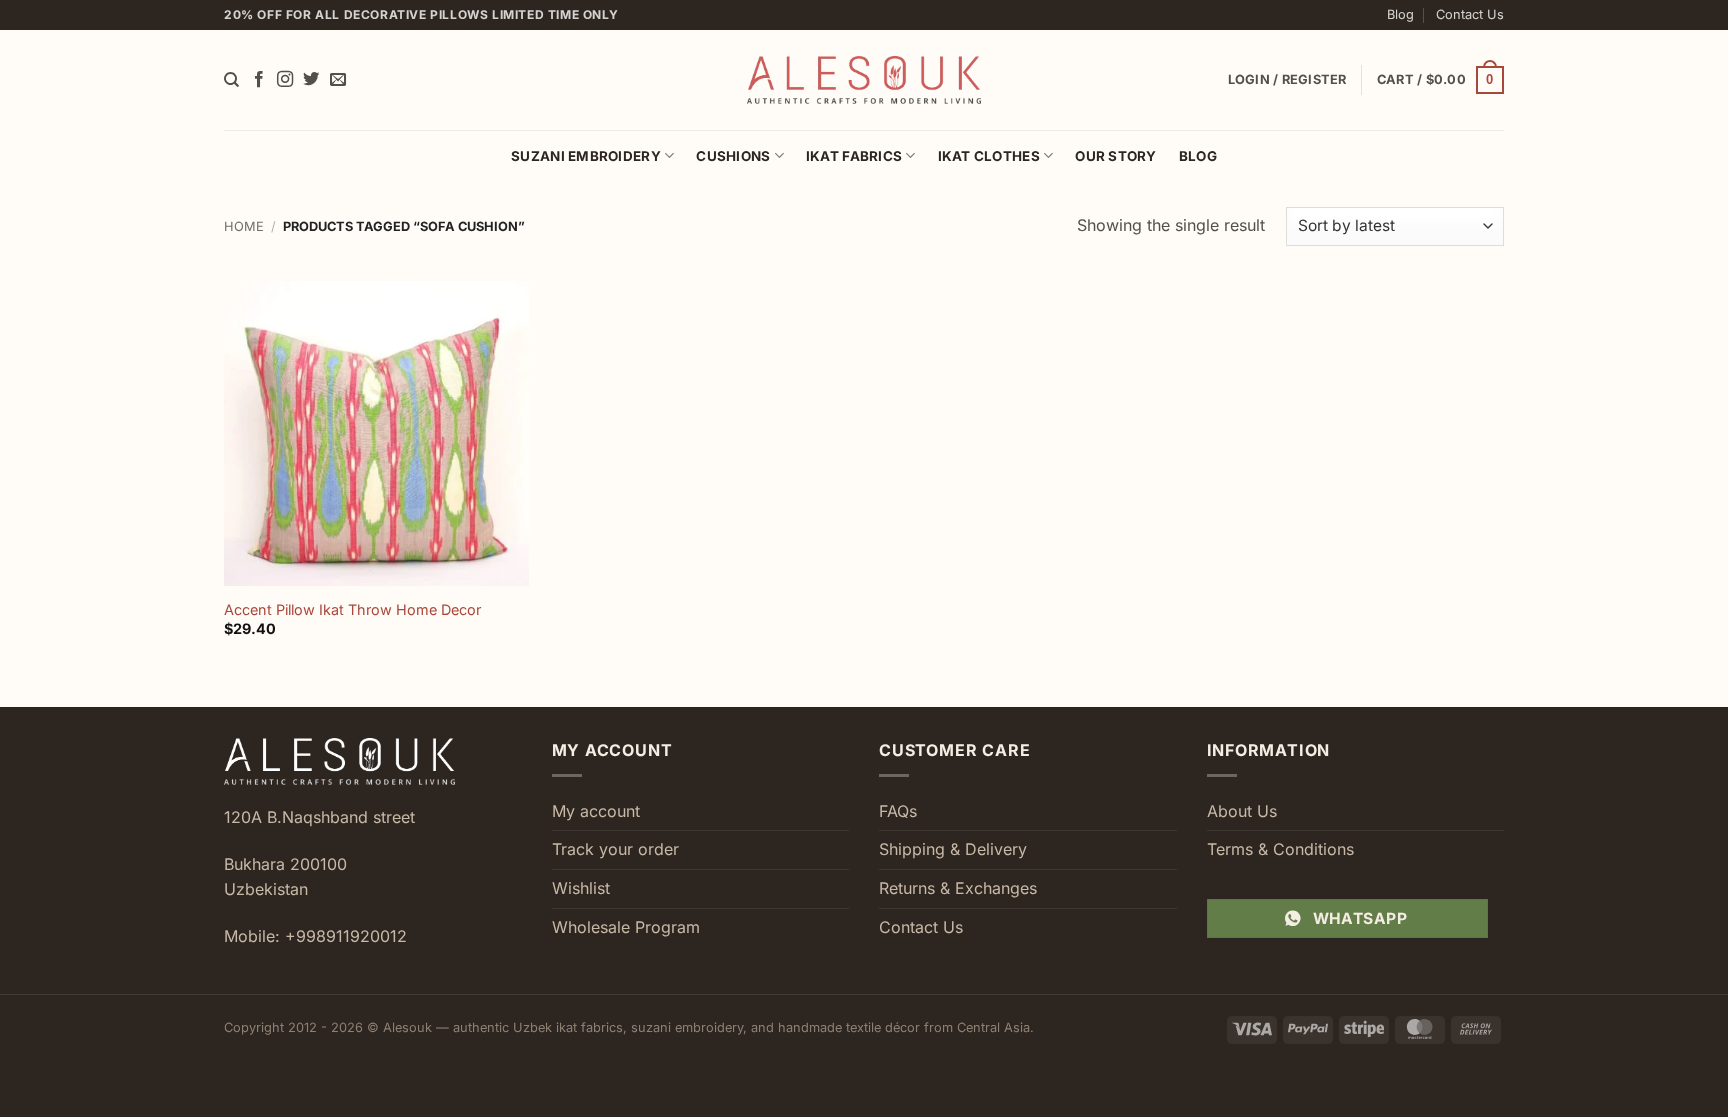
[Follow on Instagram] (285, 80)
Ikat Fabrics (854, 156)
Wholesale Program (626, 927)
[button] (1440, 80)
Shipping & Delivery (953, 849)
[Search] (231, 80)
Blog (1400, 14)
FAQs (898, 811)
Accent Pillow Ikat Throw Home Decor (352, 609)
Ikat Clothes (989, 156)
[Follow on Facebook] (259, 80)
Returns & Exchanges (958, 888)
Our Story (1115, 156)
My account (596, 811)
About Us (1242, 811)
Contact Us (1470, 14)
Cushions (733, 156)
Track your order (615, 849)
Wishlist (581, 888)
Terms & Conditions (1280, 849)
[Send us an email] (338, 80)
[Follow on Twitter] (311, 80)
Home (244, 226)
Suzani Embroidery (586, 156)
